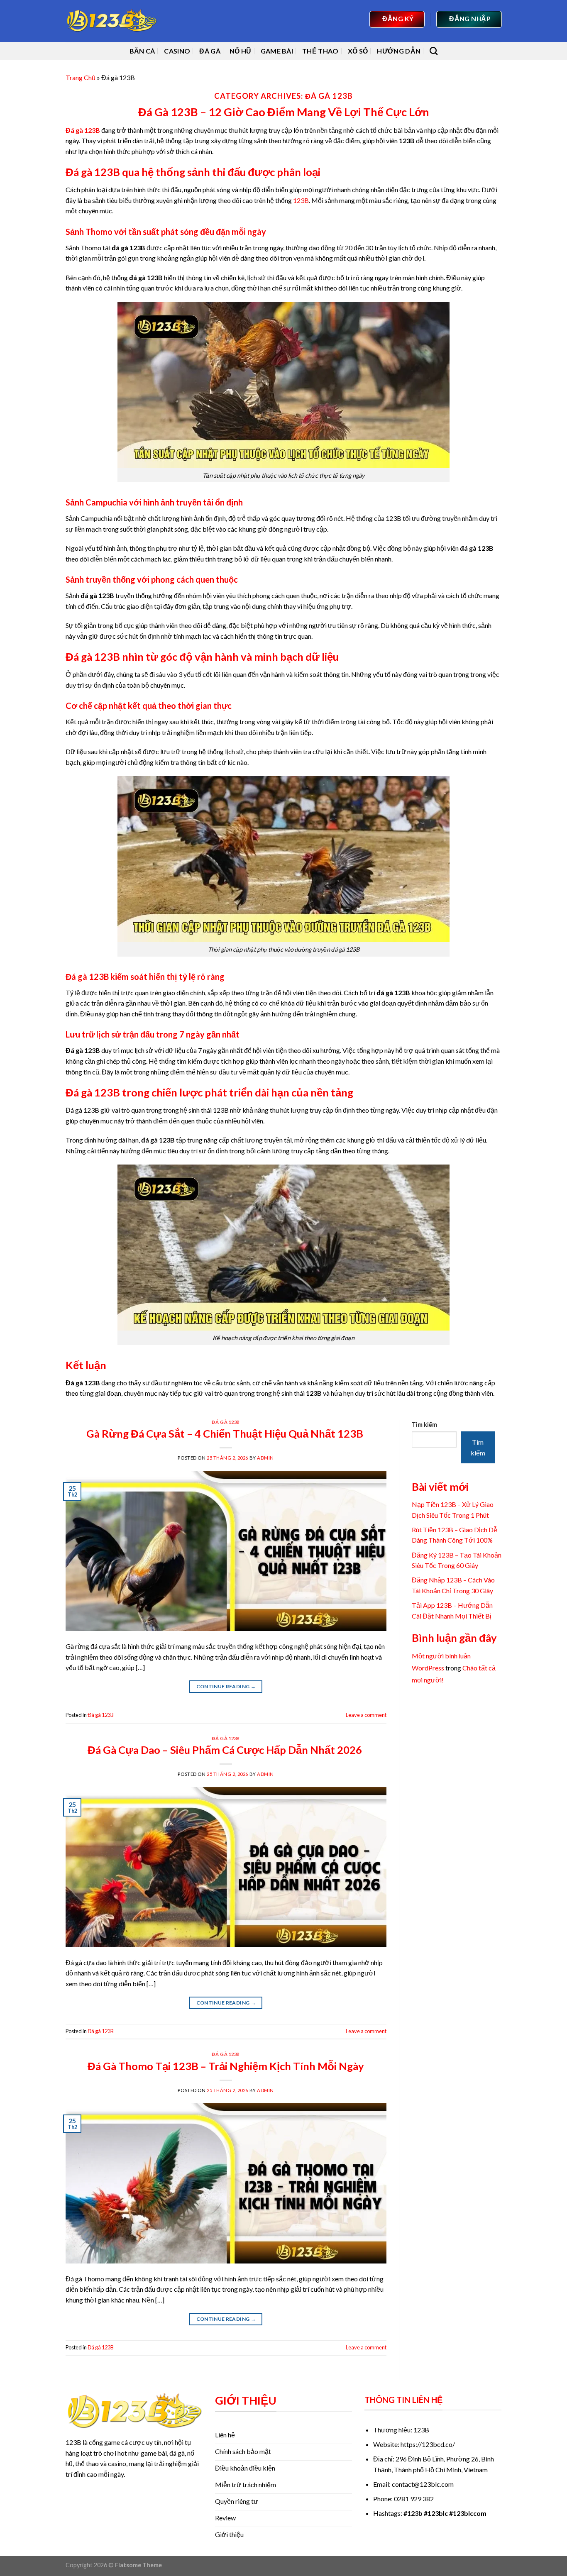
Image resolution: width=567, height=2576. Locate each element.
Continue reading (226, 1686)
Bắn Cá (142, 51)
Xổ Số (358, 51)
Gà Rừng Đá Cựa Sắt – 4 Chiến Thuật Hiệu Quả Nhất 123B (226, 1433)
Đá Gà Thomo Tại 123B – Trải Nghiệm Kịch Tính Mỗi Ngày (226, 2066)
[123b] (111, 21)
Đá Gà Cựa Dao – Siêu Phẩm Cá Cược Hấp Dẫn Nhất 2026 (226, 1750)
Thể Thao (320, 51)
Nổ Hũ (241, 51)
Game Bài (277, 51)
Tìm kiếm (424, 1425)
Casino (177, 51)
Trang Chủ (81, 77)
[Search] (434, 51)
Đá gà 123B (226, 1422)
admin (265, 1458)
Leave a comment (366, 1715)
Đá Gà (210, 51)
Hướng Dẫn (399, 51)
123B (301, 200)
